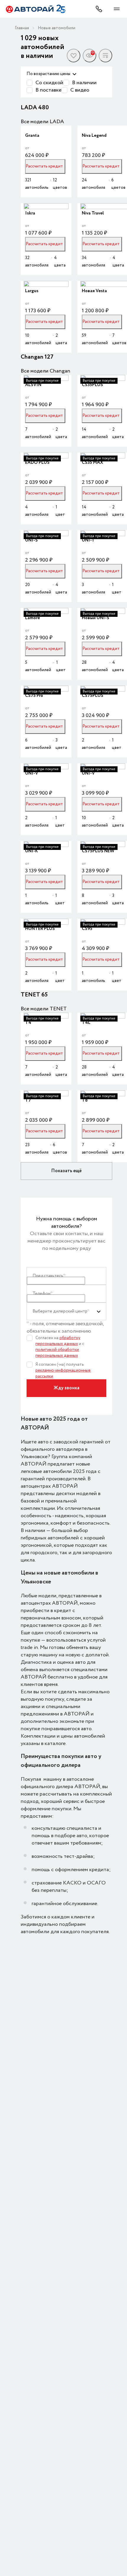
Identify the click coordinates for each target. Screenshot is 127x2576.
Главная (22, 28)
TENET (31, 995)
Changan (33, 357)
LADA (29, 108)
